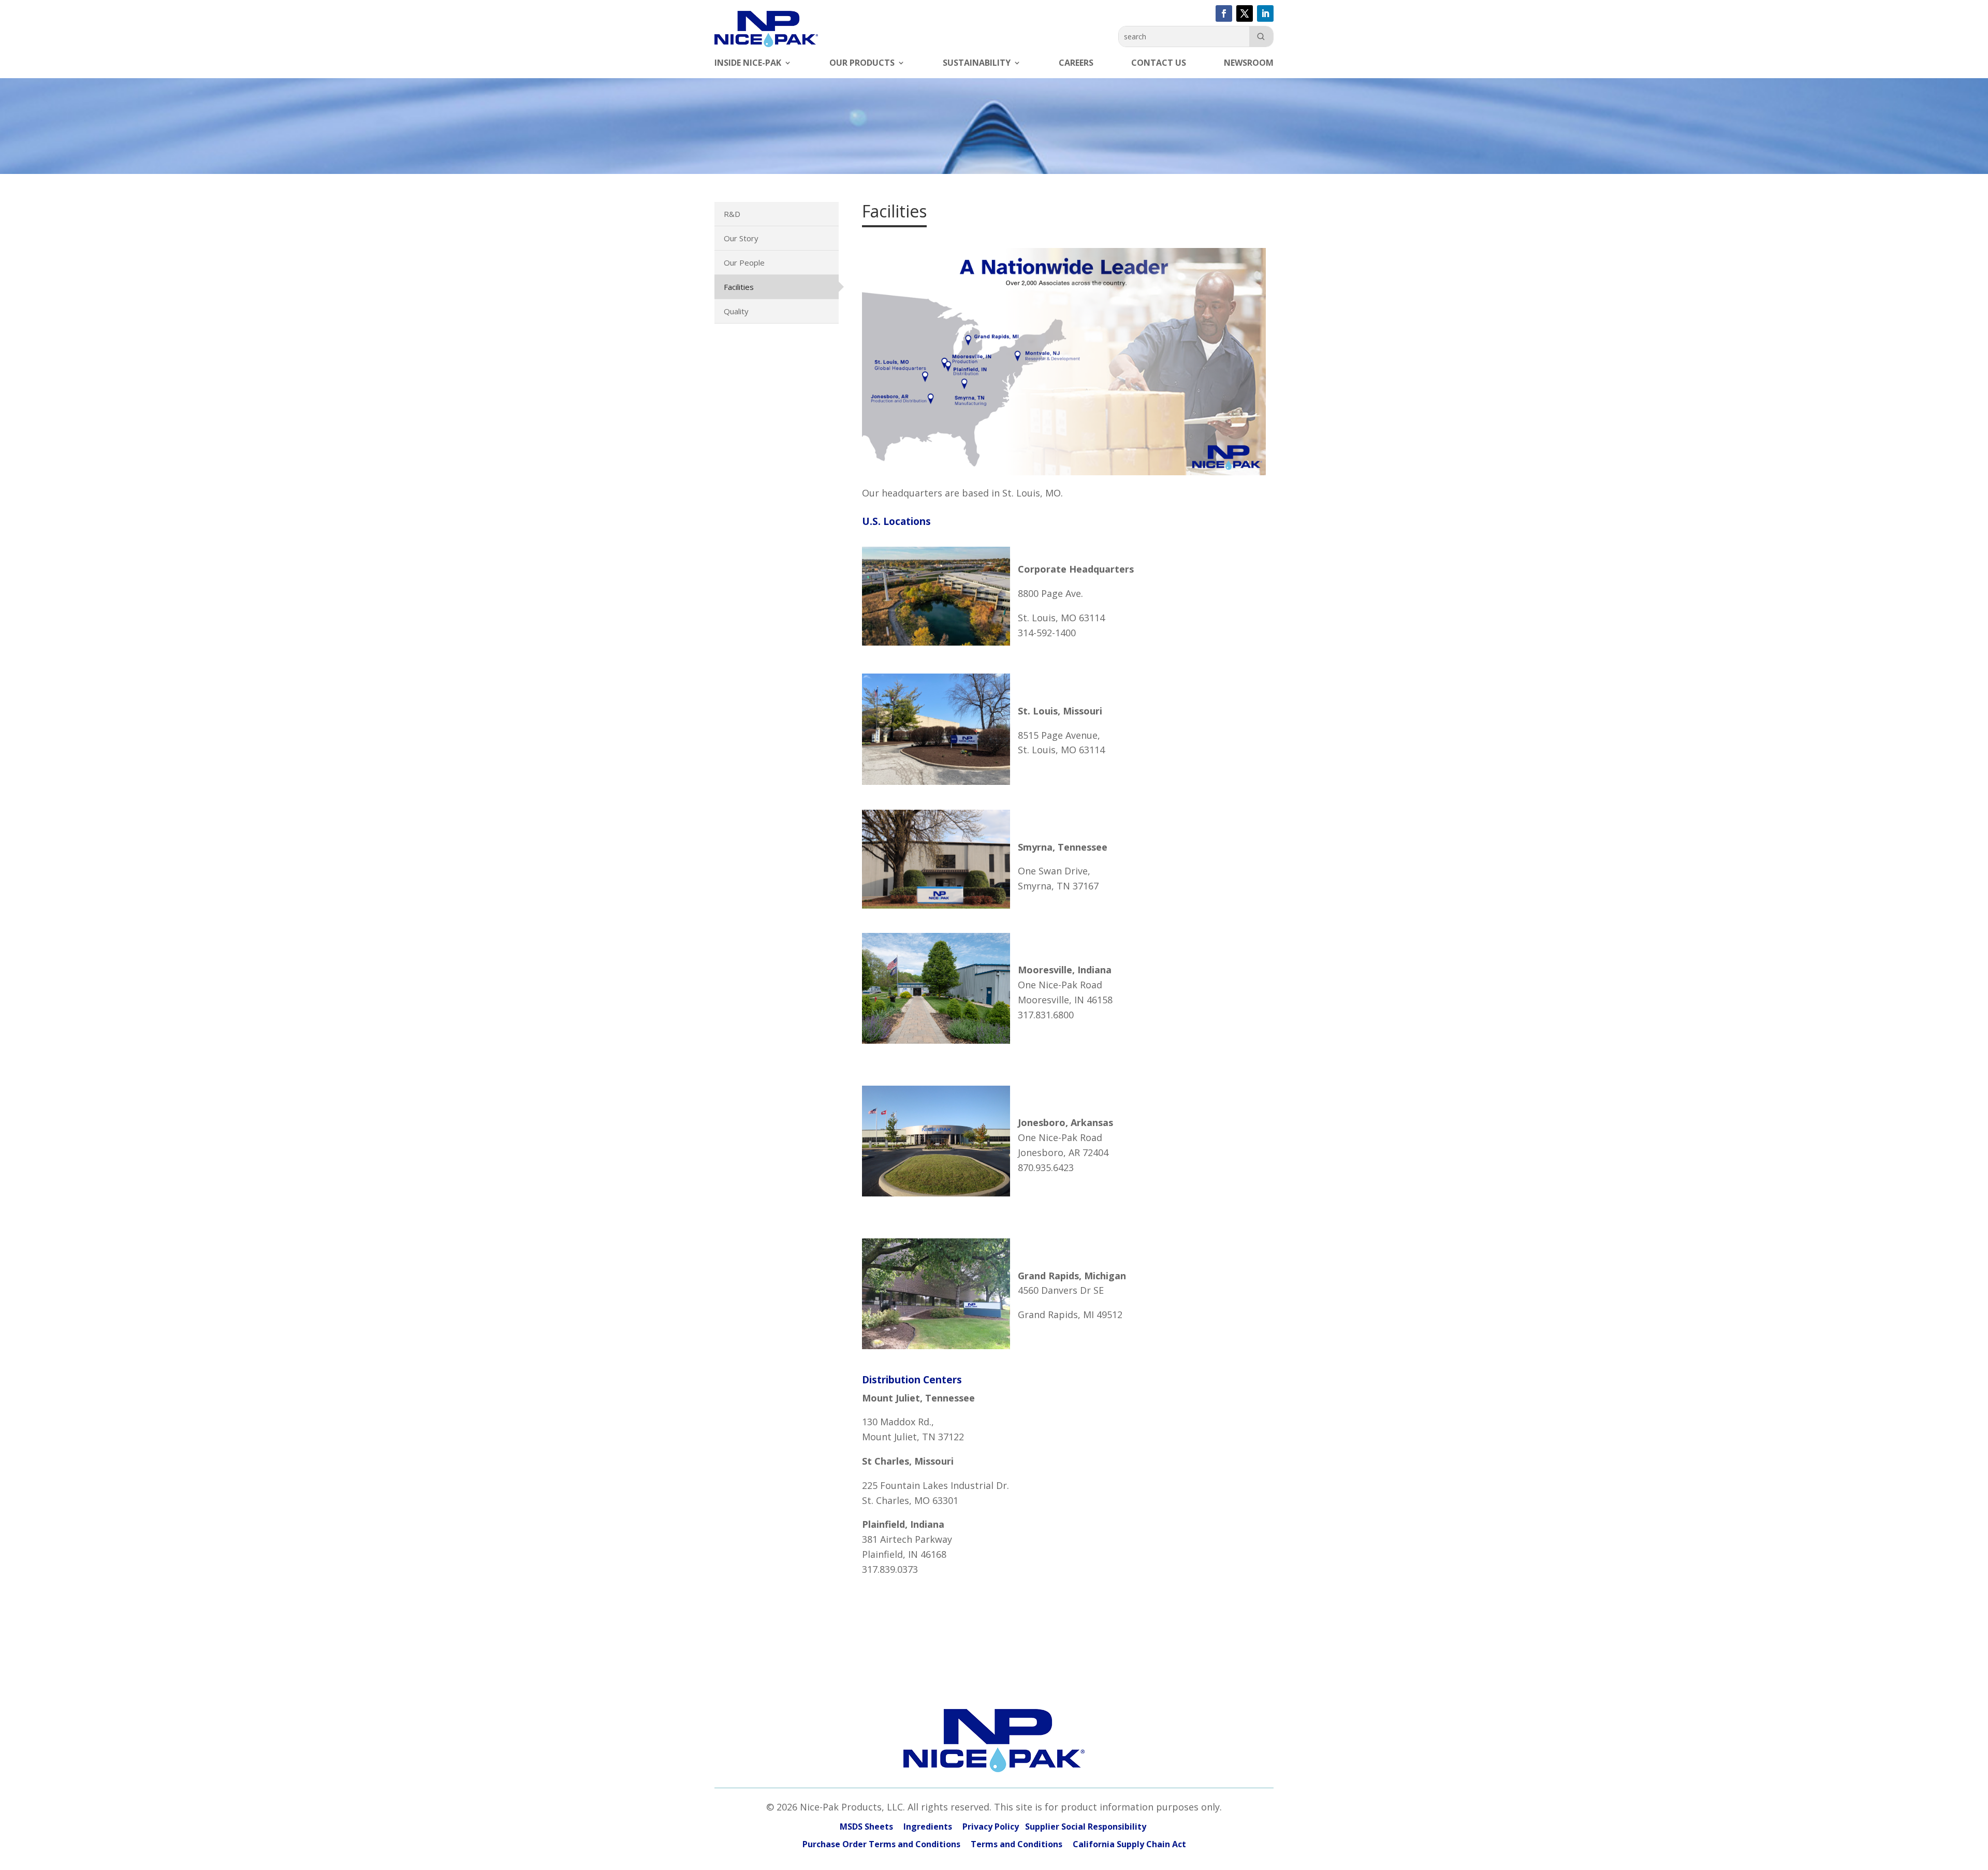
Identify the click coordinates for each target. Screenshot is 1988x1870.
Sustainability (977, 64)
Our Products (862, 64)
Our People (744, 262)
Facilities (739, 287)
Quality (736, 311)
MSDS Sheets (866, 1827)
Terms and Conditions (1017, 1844)
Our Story (741, 238)
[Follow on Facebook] (1224, 13)
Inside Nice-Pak (748, 64)
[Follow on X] (1245, 13)
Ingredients (928, 1827)
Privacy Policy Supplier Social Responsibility (1055, 1827)
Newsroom (1249, 64)
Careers (1076, 64)
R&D (732, 214)
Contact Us (1159, 64)
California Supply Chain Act (1129, 1844)
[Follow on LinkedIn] (1265, 13)
